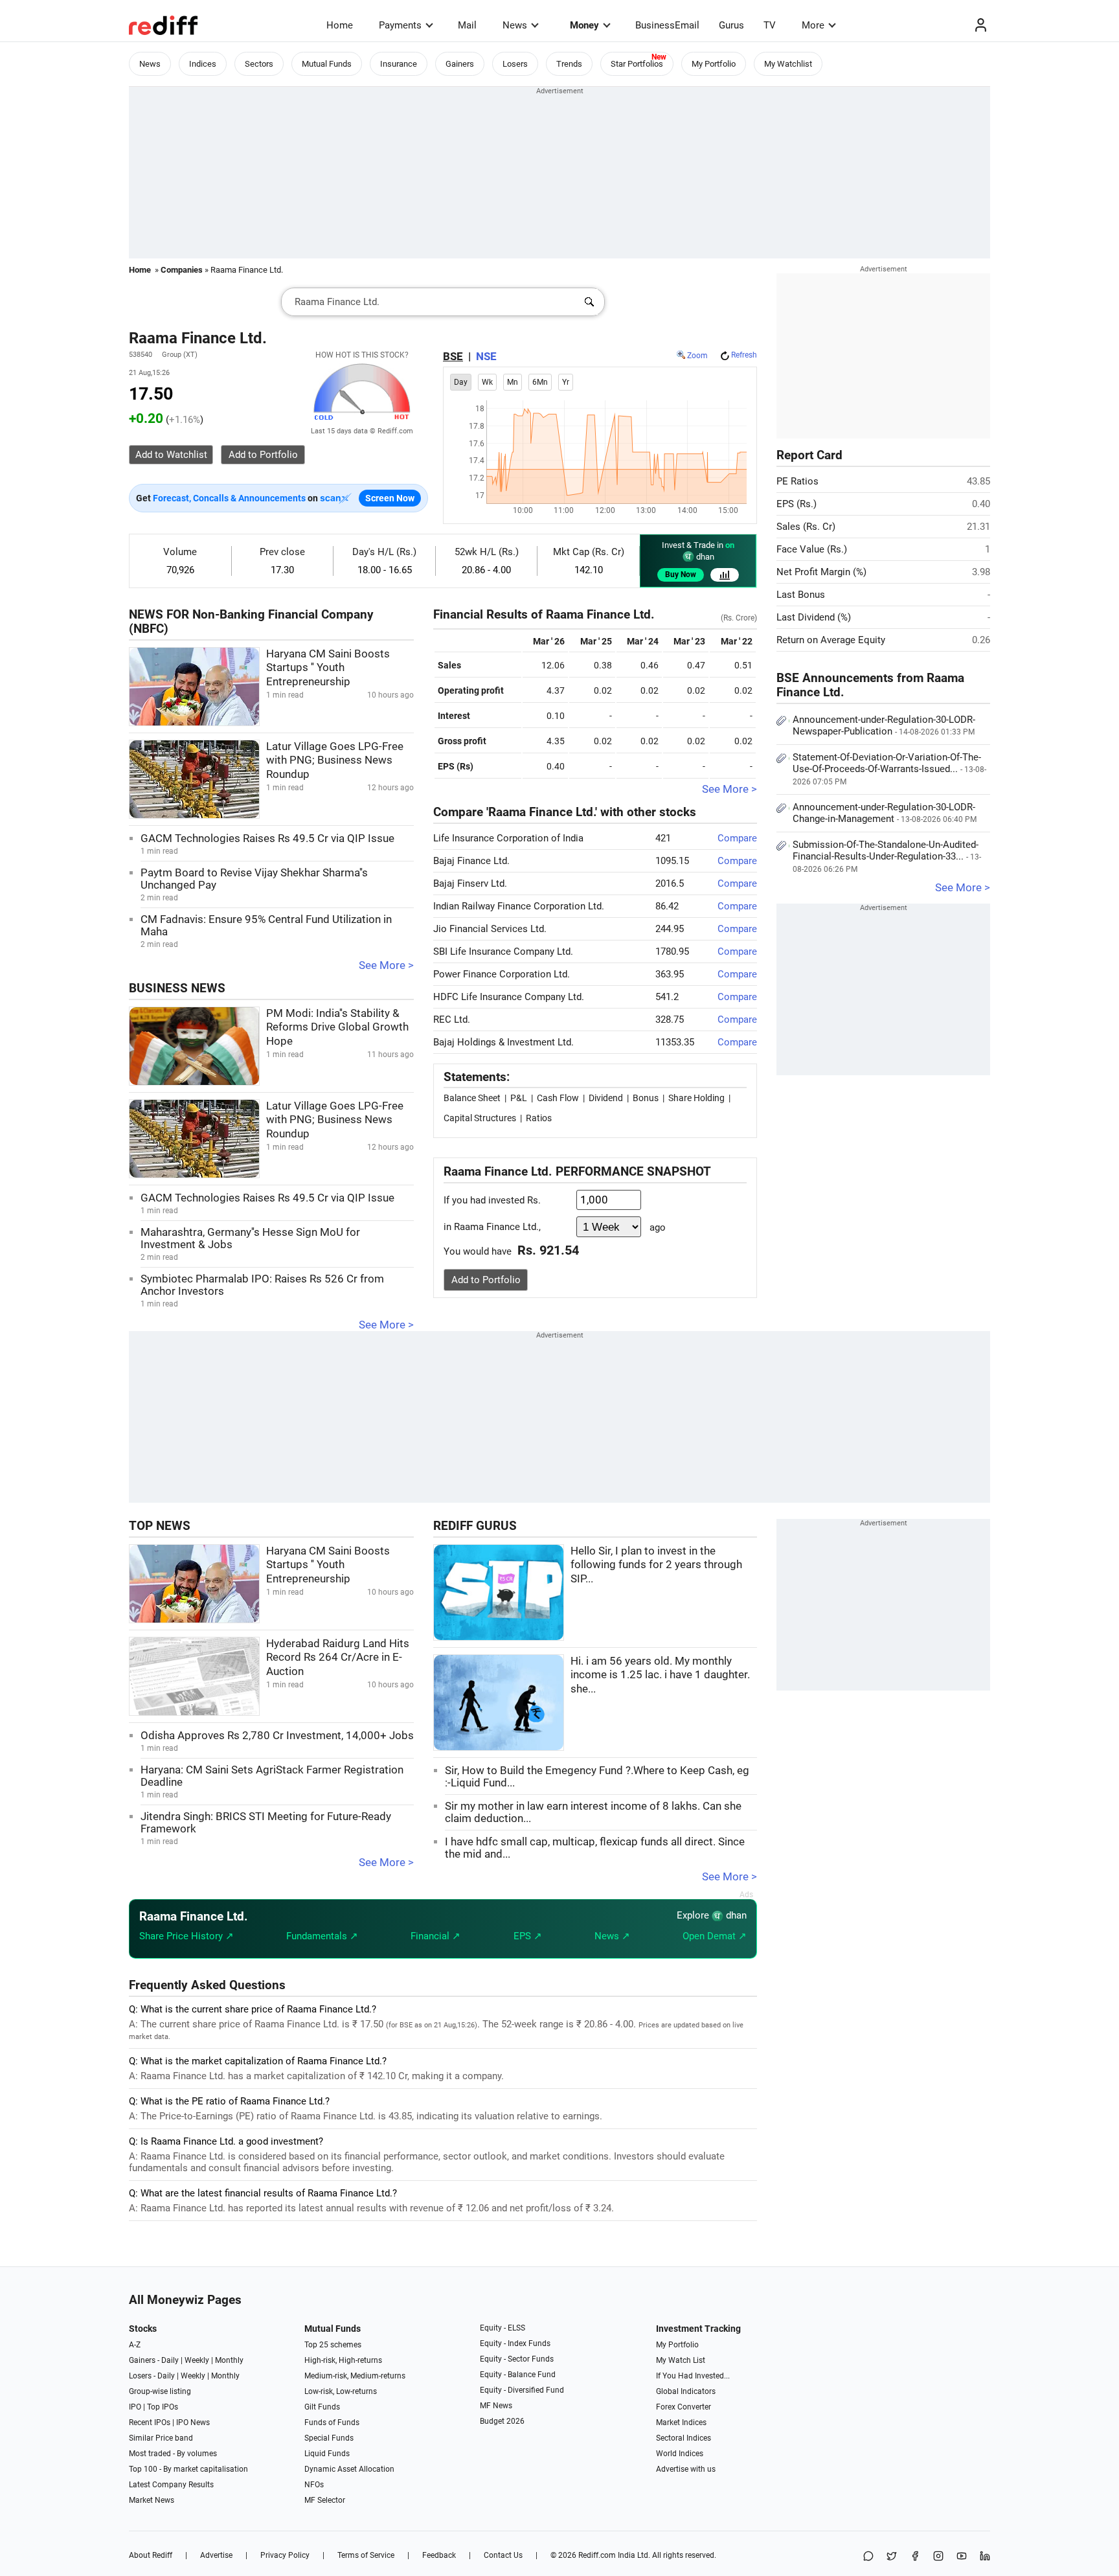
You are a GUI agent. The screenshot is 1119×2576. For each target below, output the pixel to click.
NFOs (314, 2485)
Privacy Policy (285, 2555)
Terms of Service (366, 2555)
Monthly (229, 2360)
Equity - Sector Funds (517, 2359)
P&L (519, 1098)
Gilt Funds (322, 2407)
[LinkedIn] (985, 2557)
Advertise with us (686, 2469)
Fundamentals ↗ (322, 1936)
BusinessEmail (667, 25)
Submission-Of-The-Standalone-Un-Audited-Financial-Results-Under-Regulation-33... (887, 856)
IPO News (193, 2422)
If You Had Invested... (693, 2376)
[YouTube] (962, 2557)
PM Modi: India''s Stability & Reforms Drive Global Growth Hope (337, 1027)
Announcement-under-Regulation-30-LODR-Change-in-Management (885, 813)
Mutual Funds (327, 64)
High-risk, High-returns (343, 2360)
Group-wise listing (160, 2391)
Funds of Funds (332, 2422)
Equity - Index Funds (515, 2343)
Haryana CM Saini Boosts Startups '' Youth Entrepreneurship (328, 668)
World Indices (680, 2454)
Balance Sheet (472, 1098)
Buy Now (681, 575)
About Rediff (151, 2555)
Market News (152, 2500)
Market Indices (681, 2422)
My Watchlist (788, 64)
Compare (737, 838)
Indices (203, 64)
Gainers (460, 64)
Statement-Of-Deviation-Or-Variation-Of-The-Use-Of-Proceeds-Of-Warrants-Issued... (889, 769)
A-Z (135, 2345)
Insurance (399, 64)
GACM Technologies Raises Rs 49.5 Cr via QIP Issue (267, 838)
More (813, 25)
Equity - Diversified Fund (522, 2390)
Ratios (539, 1118)
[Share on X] (892, 2557)
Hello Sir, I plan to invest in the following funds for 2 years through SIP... (656, 1565)
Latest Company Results (171, 2485)
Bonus (646, 1098)
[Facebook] (915, 2557)
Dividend (606, 1098)
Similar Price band (161, 2438)
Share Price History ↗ (186, 1936)
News (515, 25)
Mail (467, 25)
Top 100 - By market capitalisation (188, 2469)
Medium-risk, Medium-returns (355, 2376)
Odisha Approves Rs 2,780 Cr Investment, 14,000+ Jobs (277, 1736)
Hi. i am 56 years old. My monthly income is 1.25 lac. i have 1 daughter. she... (660, 1675)
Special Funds (329, 2438)
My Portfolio (714, 64)
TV (770, 25)
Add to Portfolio (486, 1280)
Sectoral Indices (684, 2438)
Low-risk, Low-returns (341, 2391)
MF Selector (325, 2500)
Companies (182, 270)
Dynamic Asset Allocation (349, 2469)
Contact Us (503, 2555)
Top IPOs (163, 2407)
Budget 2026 (502, 2421)
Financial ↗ (435, 1936)
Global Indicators (686, 2391)
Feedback (439, 2555)
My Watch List (681, 2360)
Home (340, 25)
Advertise (216, 2555)
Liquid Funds (327, 2454)
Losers (515, 64)
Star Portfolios (637, 64)
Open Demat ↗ (715, 1936)
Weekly (197, 2360)
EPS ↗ (528, 1936)
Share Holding (696, 1098)
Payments (400, 25)
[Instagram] (938, 2557)
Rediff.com (597, 2555)
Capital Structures (480, 1118)
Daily (170, 2360)
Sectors (259, 64)
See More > (386, 965)
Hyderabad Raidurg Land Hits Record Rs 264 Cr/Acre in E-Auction (338, 1658)
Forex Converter (684, 2407)
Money (584, 25)
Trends (569, 64)
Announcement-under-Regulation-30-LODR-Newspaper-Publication (884, 725)
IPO (135, 2407)
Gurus (731, 25)
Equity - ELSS (503, 2328)
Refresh (744, 355)
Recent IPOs (150, 2422)
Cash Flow (558, 1098)
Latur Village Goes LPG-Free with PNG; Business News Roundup (335, 760)
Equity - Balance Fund (518, 2375)
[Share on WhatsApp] (868, 2557)
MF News (496, 2406)
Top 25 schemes (333, 2345)
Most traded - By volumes (173, 2454)
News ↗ (612, 1936)
